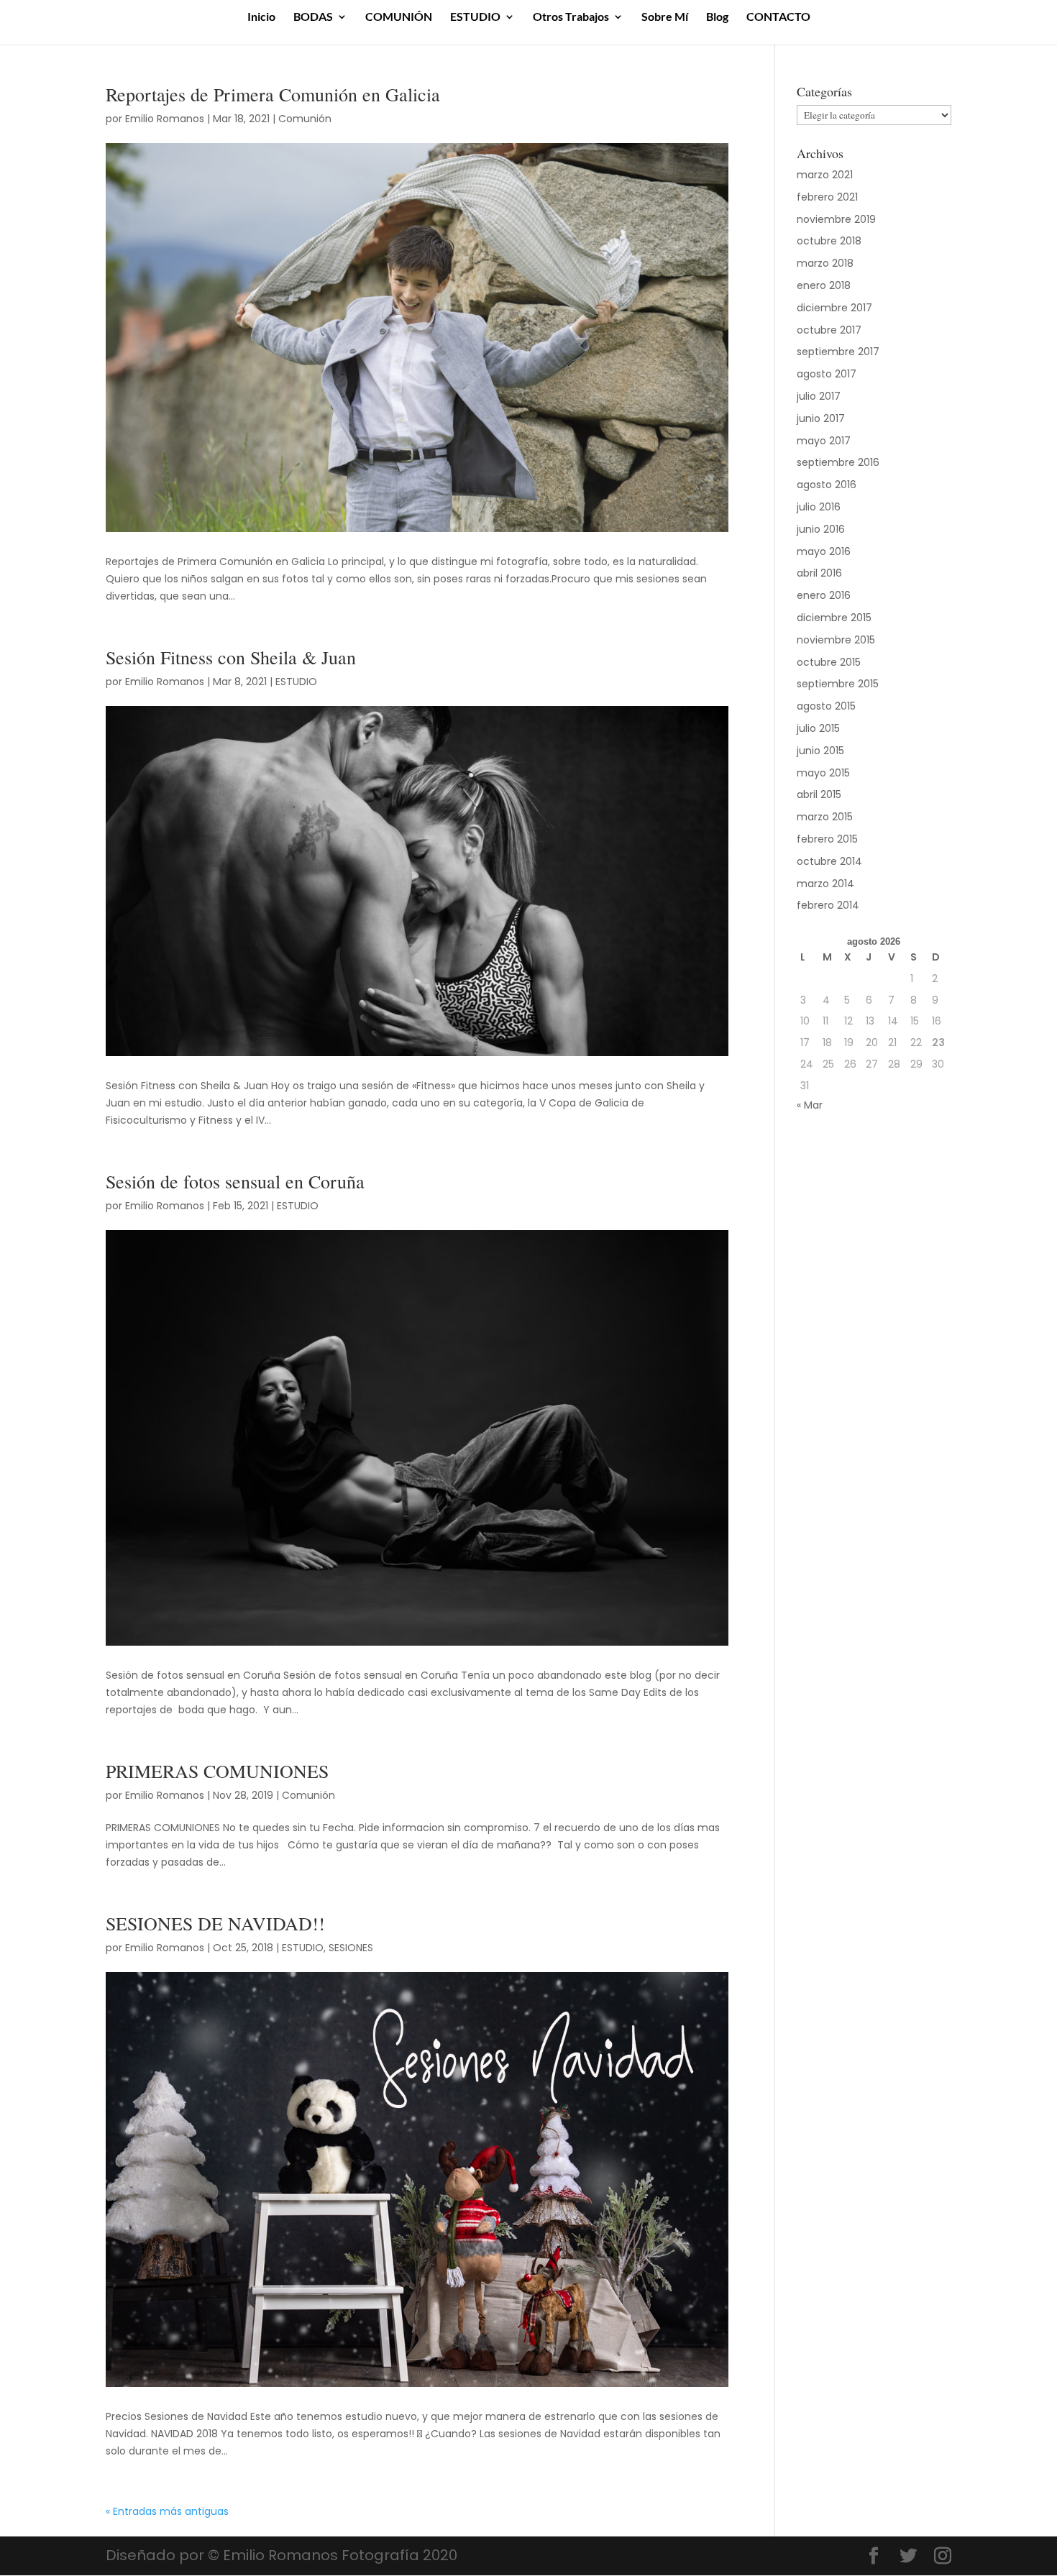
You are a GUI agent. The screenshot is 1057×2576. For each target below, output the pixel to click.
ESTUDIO (475, 17)
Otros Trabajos (571, 17)
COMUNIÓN (399, 17)
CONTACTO (778, 17)
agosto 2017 (827, 374)
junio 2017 (821, 418)
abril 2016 (819, 573)
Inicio (261, 17)
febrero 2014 (828, 905)
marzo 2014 (825, 884)
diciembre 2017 (834, 308)
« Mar (810, 1105)
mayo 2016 (824, 551)
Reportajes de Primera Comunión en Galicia (273, 94)
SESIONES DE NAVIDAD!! (215, 1923)
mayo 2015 (823, 773)
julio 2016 (819, 507)
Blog (717, 17)
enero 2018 (824, 285)
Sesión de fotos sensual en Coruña (235, 1181)
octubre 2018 (829, 241)
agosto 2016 (827, 485)
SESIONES (351, 1948)
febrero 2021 (827, 197)
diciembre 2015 (834, 618)
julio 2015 (818, 728)
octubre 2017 (829, 330)
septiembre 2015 (838, 684)
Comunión (305, 119)
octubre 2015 (829, 662)
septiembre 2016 (838, 462)
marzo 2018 (825, 263)
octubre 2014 (829, 861)
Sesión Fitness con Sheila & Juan (231, 657)
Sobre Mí (665, 17)
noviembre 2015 (836, 640)
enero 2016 (824, 595)
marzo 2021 (825, 175)
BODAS (313, 17)
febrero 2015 (827, 839)
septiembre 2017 (838, 352)
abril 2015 (819, 794)
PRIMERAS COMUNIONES (217, 1771)
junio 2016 (821, 529)
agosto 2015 (826, 706)
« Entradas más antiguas (167, 2511)
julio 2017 (819, 396)
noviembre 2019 (836, 219)
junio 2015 (820, 751)
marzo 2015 (825, 817)
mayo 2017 (824, 441)
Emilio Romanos (165, 119)
